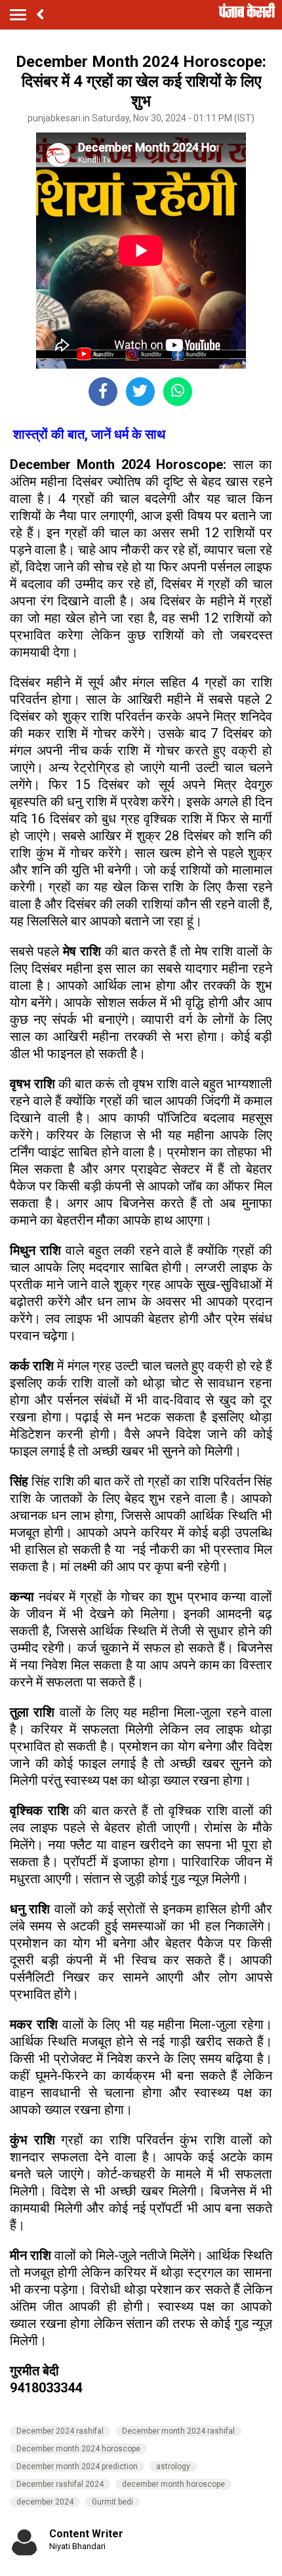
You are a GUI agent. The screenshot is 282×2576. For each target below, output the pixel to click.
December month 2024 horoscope (78, 2449)
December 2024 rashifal (60, 2431)
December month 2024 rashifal (178, 2431)
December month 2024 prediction (77, 2466)
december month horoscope (173, 2484)
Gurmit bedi (112, 2502)
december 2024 (45, 2502)
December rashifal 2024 (60, 2484)
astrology (173, 2466)
